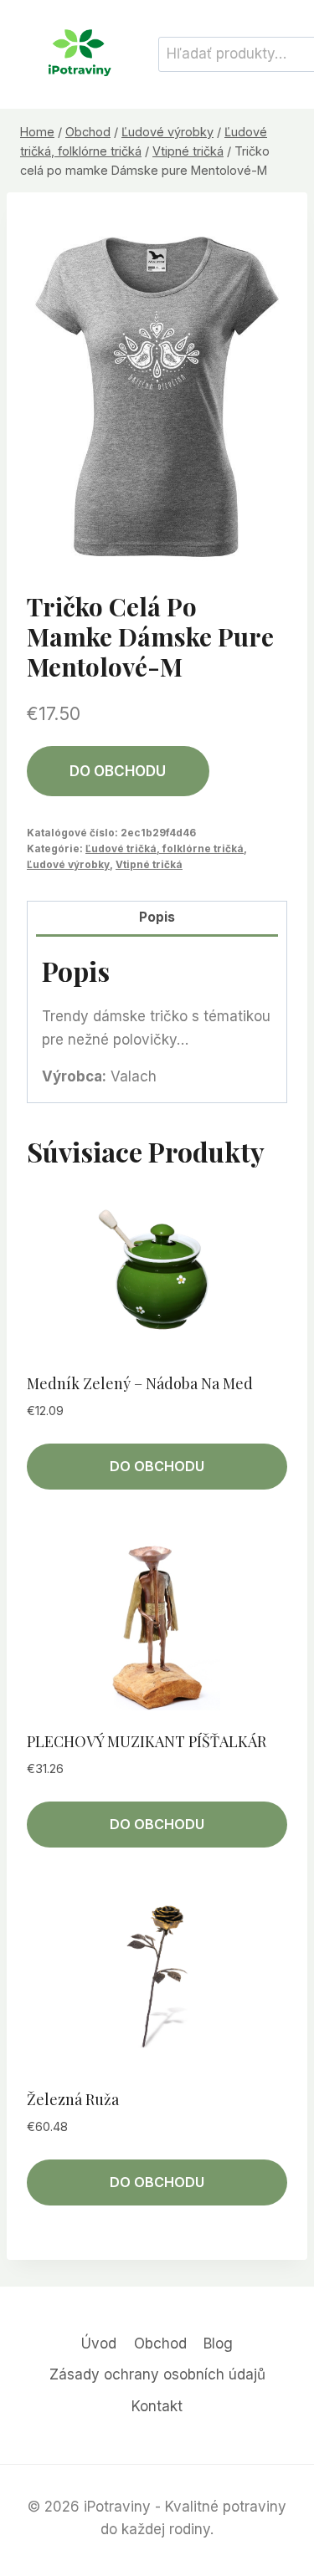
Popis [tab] (157, 917)
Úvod (99, 2343)
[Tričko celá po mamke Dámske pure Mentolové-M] (157, 388)
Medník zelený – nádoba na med (140, 1383)
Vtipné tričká (149, 864)
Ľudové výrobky (68, 864)
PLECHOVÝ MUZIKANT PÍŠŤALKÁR (147, 1741)
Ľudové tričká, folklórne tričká (165, 848)
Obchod (160, 2343)
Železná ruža (73, 2099)
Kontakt (157, 2406)
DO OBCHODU (118, 771)
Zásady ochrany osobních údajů (157, 2374)
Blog (218, 2343)
